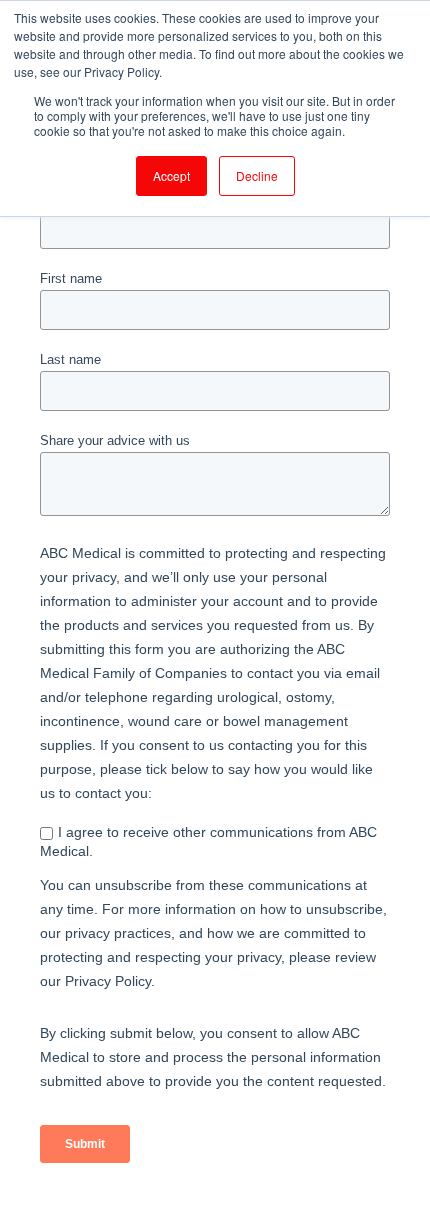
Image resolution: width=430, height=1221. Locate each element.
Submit (85, 1144)
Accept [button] (171, 175)
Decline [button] (257, 175)
